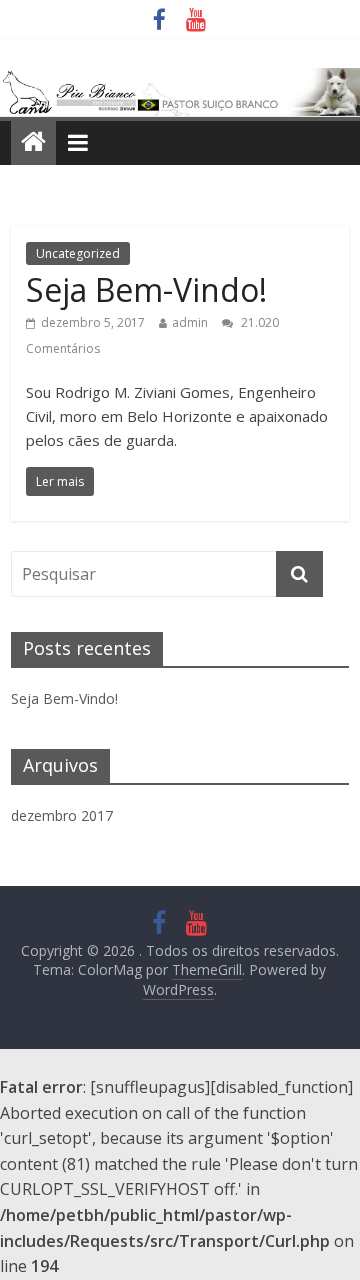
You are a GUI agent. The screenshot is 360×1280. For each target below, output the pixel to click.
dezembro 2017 (62, 815)
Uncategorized (78, 253)
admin (190, 322)
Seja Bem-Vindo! (146, 289)
